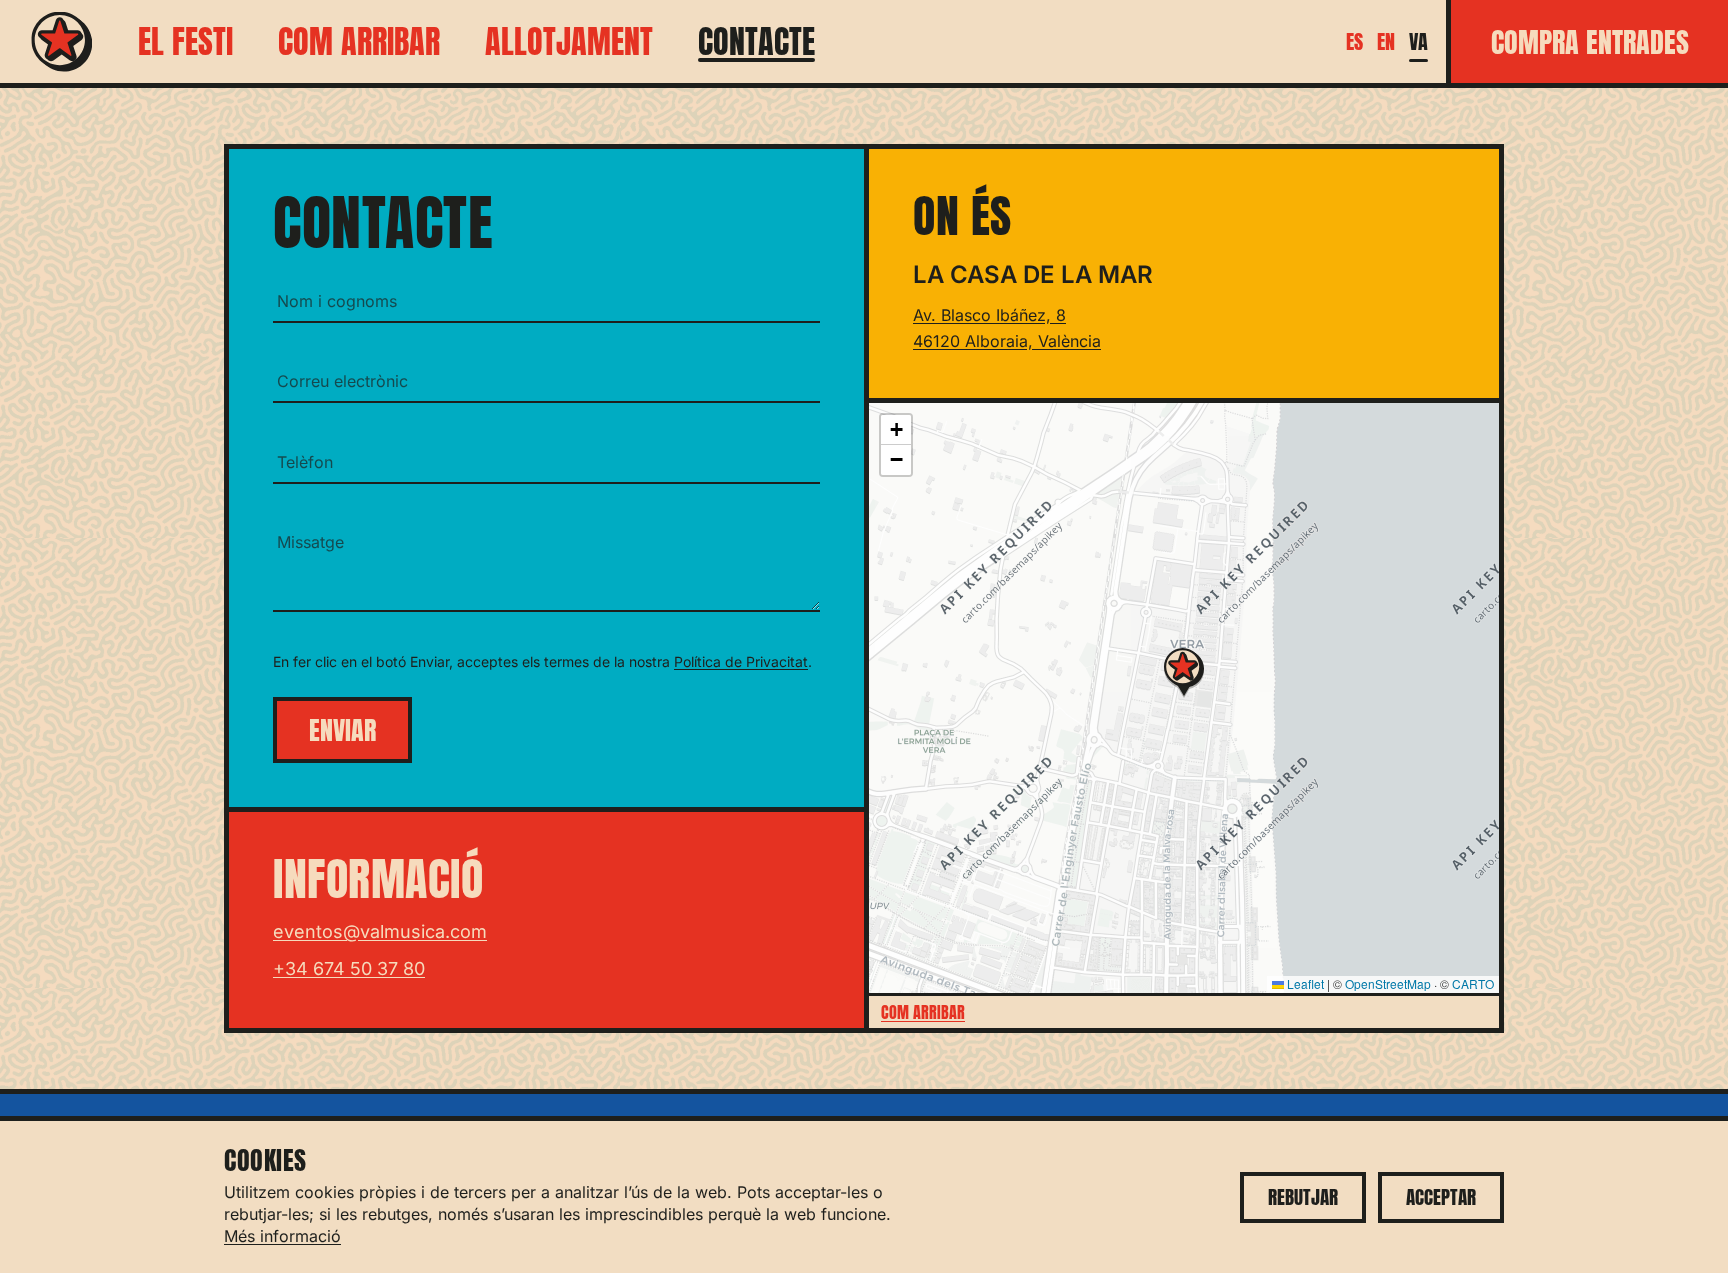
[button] (1184, 673)
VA (1418, 41)
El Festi (185, 42)
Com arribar (359, 42)
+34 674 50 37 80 (349, 968)
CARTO (1473, 983)
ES (1354, 41)
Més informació (282, 1236)
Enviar (342, 730)
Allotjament (569, 42)
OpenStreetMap (1388, 983)
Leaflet (1304, 983)
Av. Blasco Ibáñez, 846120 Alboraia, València (1007, 328)
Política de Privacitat (741, 661)
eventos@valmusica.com (380, 931)
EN (1386, 41)
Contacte (756, 42)
